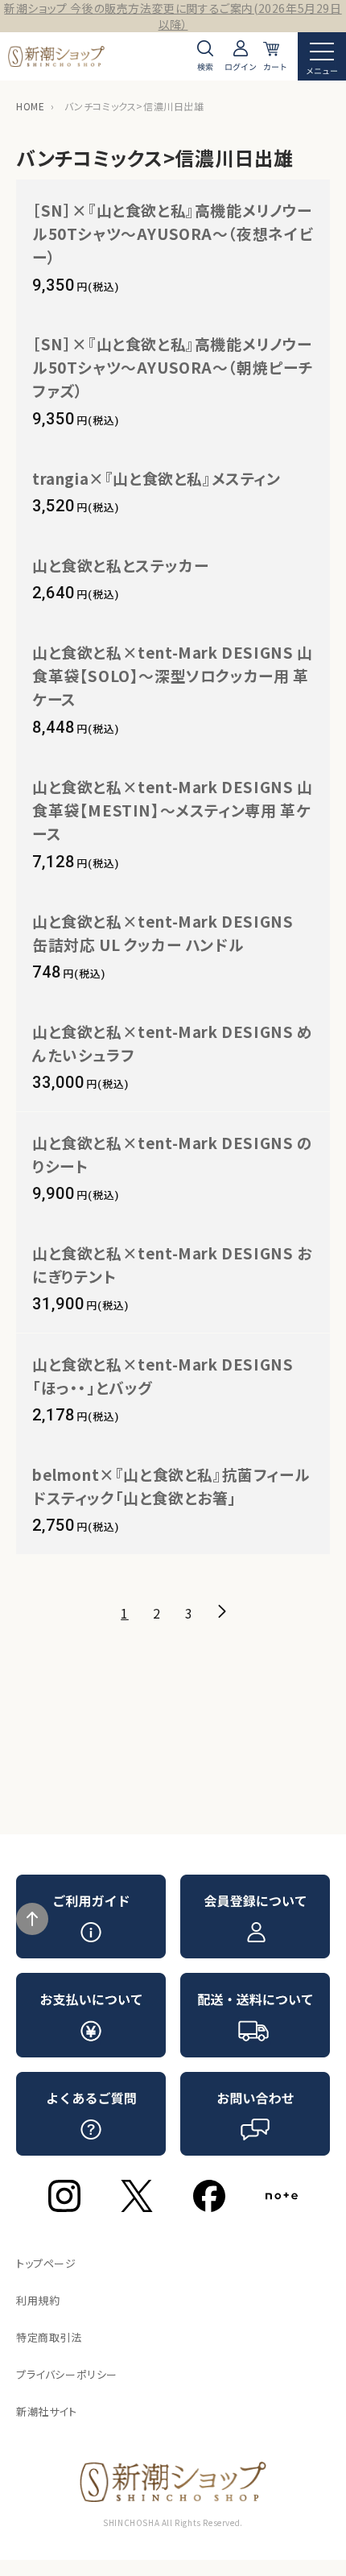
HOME (30, 106)
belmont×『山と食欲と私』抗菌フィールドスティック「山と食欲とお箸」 (171, 1486)
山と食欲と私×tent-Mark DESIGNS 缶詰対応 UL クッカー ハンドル (171, 932)
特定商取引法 (49, 2337)
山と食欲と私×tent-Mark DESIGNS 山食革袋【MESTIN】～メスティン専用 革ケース (173, 810)
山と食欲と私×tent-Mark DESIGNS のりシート (173, 1154)
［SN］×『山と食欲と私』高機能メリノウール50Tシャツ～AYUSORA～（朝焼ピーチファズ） (173, 367)
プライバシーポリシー (67, 2374)
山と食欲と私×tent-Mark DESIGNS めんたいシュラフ (173, 1043)
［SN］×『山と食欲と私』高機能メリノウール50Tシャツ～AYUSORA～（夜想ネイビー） (172, 233)
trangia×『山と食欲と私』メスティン (157, 478)
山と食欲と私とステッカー (120, 565)
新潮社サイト (47, 2411)
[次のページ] (221, 1611)
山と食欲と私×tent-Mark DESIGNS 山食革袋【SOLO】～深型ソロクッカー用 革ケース (173, 675)
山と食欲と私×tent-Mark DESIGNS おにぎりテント (172, 1264)
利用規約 (38, 2300)
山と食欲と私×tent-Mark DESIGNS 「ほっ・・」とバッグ (163, 1375)
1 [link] (125, 1613)
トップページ (46, 2263)
